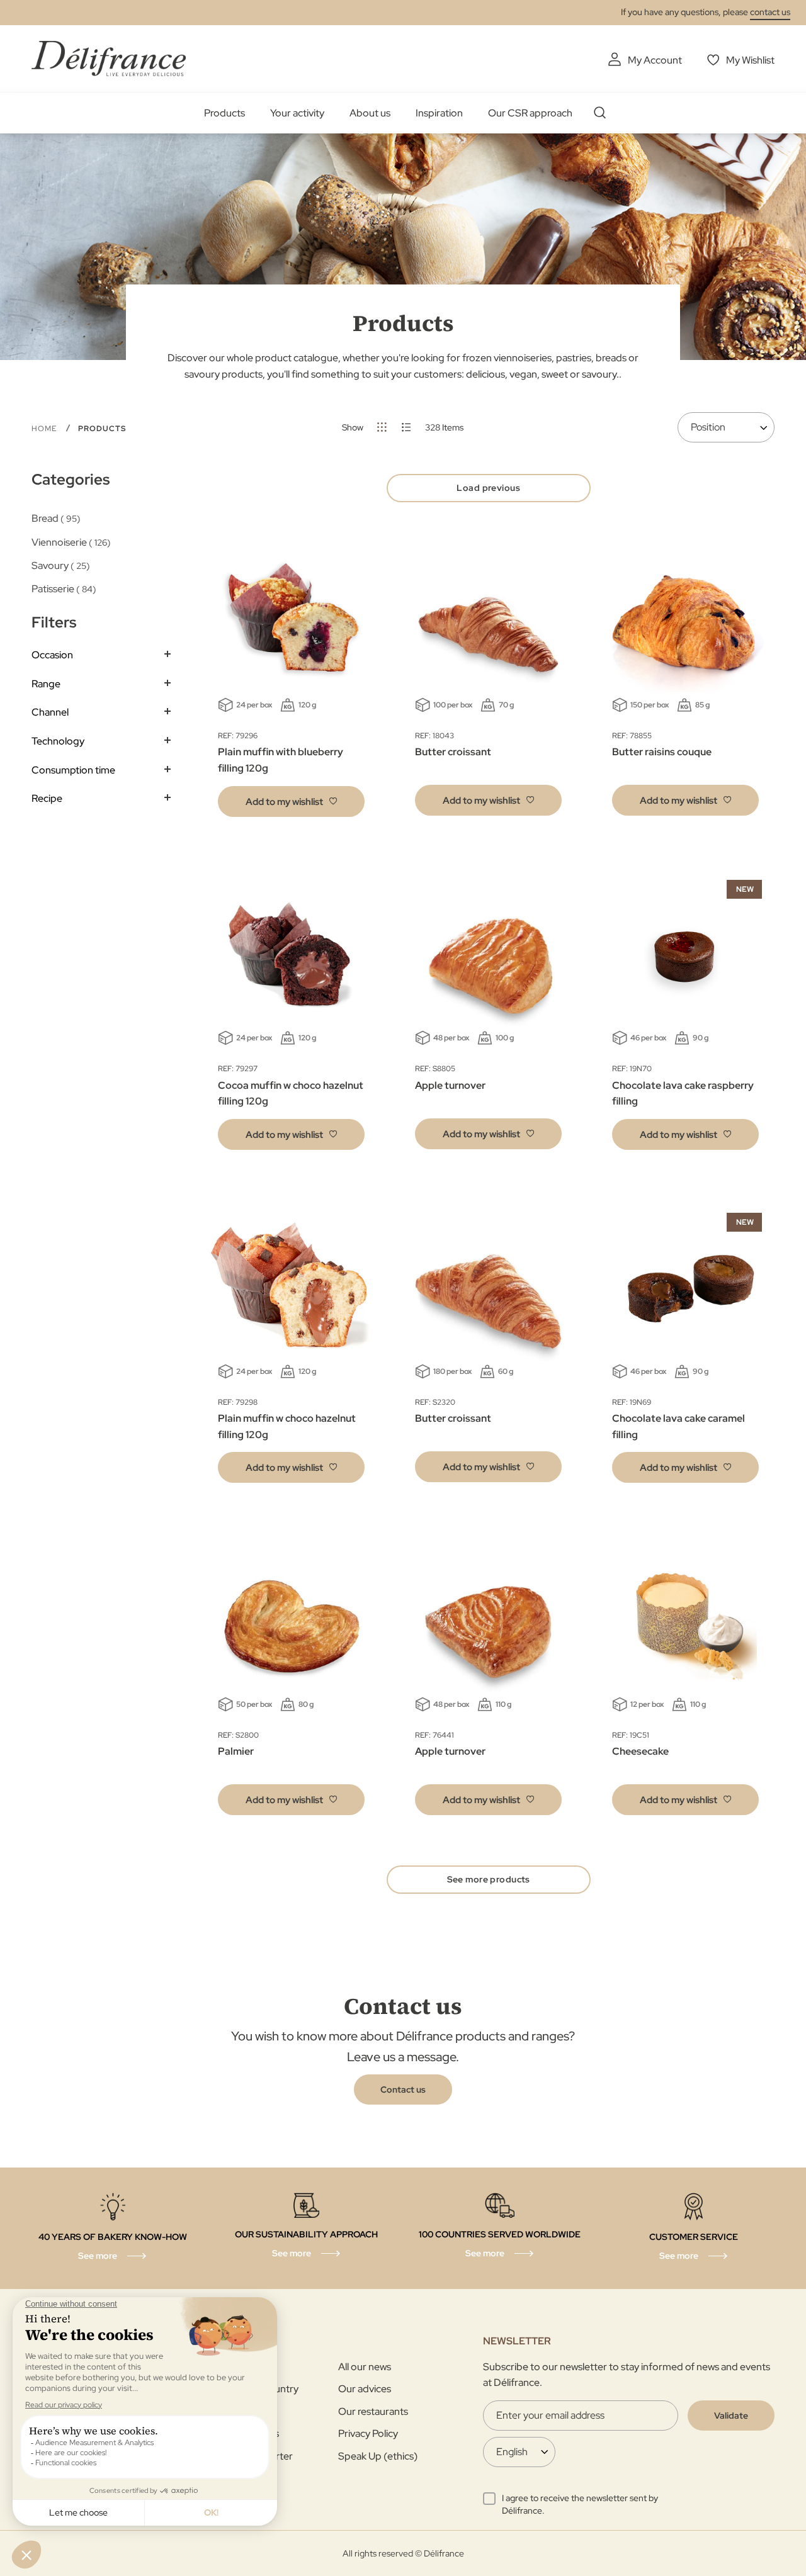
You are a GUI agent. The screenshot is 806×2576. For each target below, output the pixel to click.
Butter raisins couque (662, 752)
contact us (770, 12)
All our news (365, 2367)
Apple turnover (450, 1085)
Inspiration (439, 113)
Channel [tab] (50, 712)
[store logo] (109, 58)
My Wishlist (750, 60)
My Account (655, 60)
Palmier (236, 1751)
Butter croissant (453, 752)
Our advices (365, 2389)
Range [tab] (46, 684)
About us (370, 113)
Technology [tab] (58, 741)
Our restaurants (373, 2411)
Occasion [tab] (52, 655)
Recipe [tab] (47, 798)
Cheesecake (640, 1751)
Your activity (297, 113)
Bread (54, 518)
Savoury (59, 565)
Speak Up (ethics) (378, 2456)
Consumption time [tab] (73, 770)
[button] (291, 801)
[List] (406, 427)
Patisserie (62, 589)
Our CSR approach (530, 113)
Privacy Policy (368, 2433)
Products (224, 113)
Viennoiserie (69, 542)
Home (45, 429)
